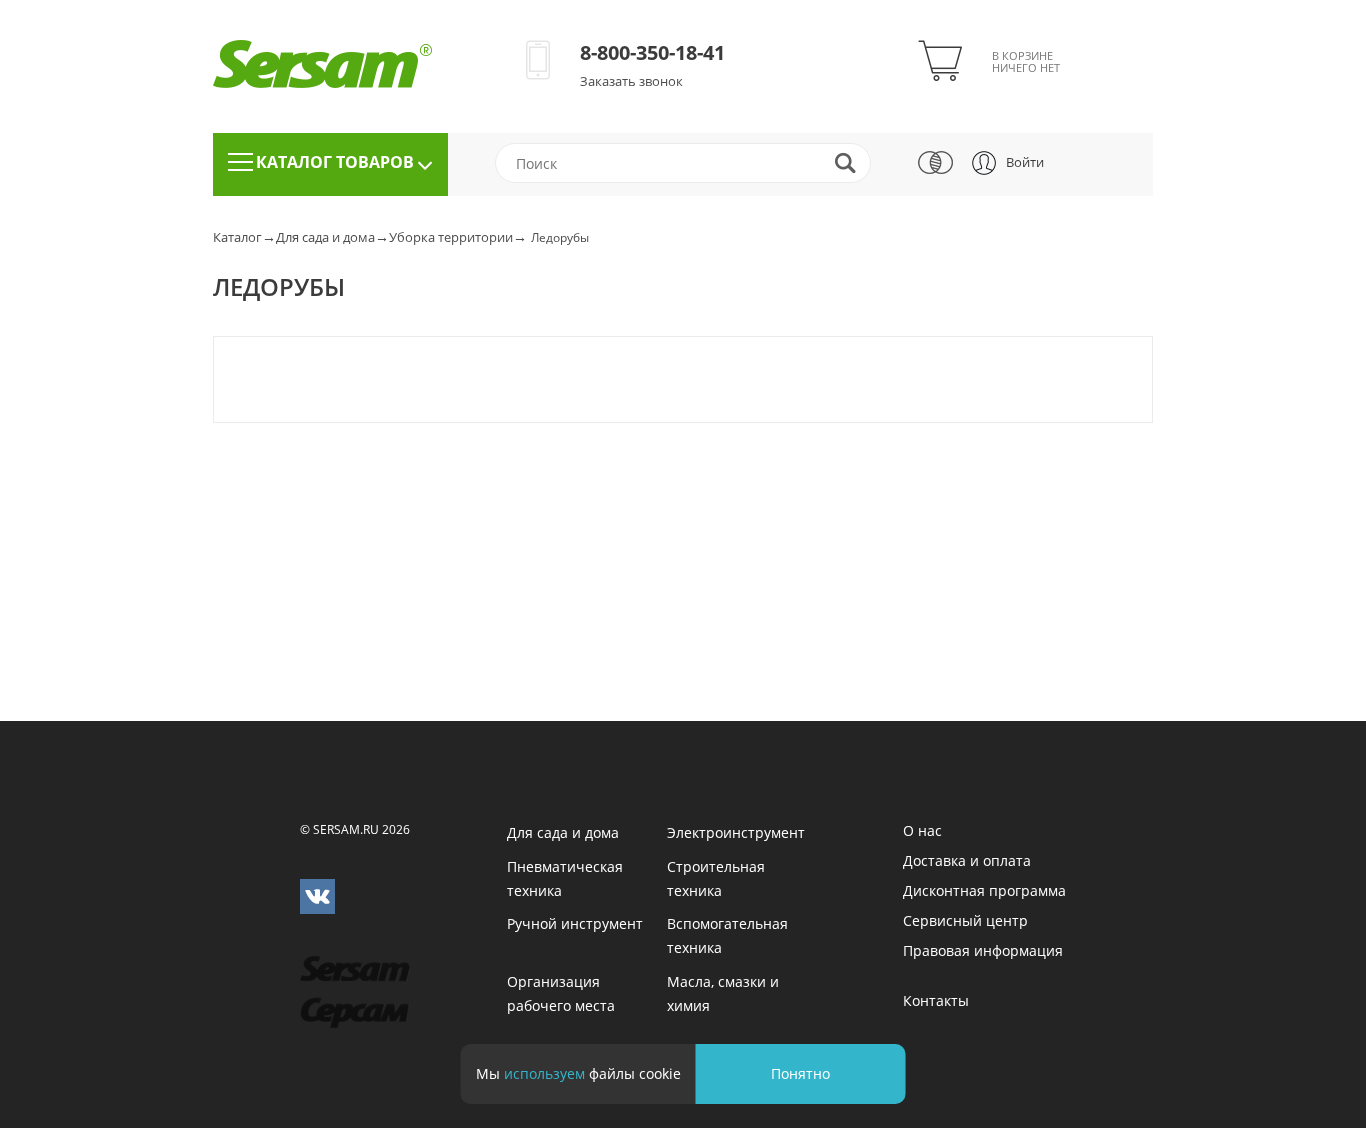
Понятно (800, 1073)
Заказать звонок (631, 81)
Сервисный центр (965, 920)
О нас (922, 830)
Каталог (237, 237)
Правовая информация (983, 950)
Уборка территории (451, 237)
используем (544, 1073)
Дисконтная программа (984, 890)
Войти (1025, 162)
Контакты (936, 1000)
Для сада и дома (325, 237)
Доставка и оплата (967, 860)
